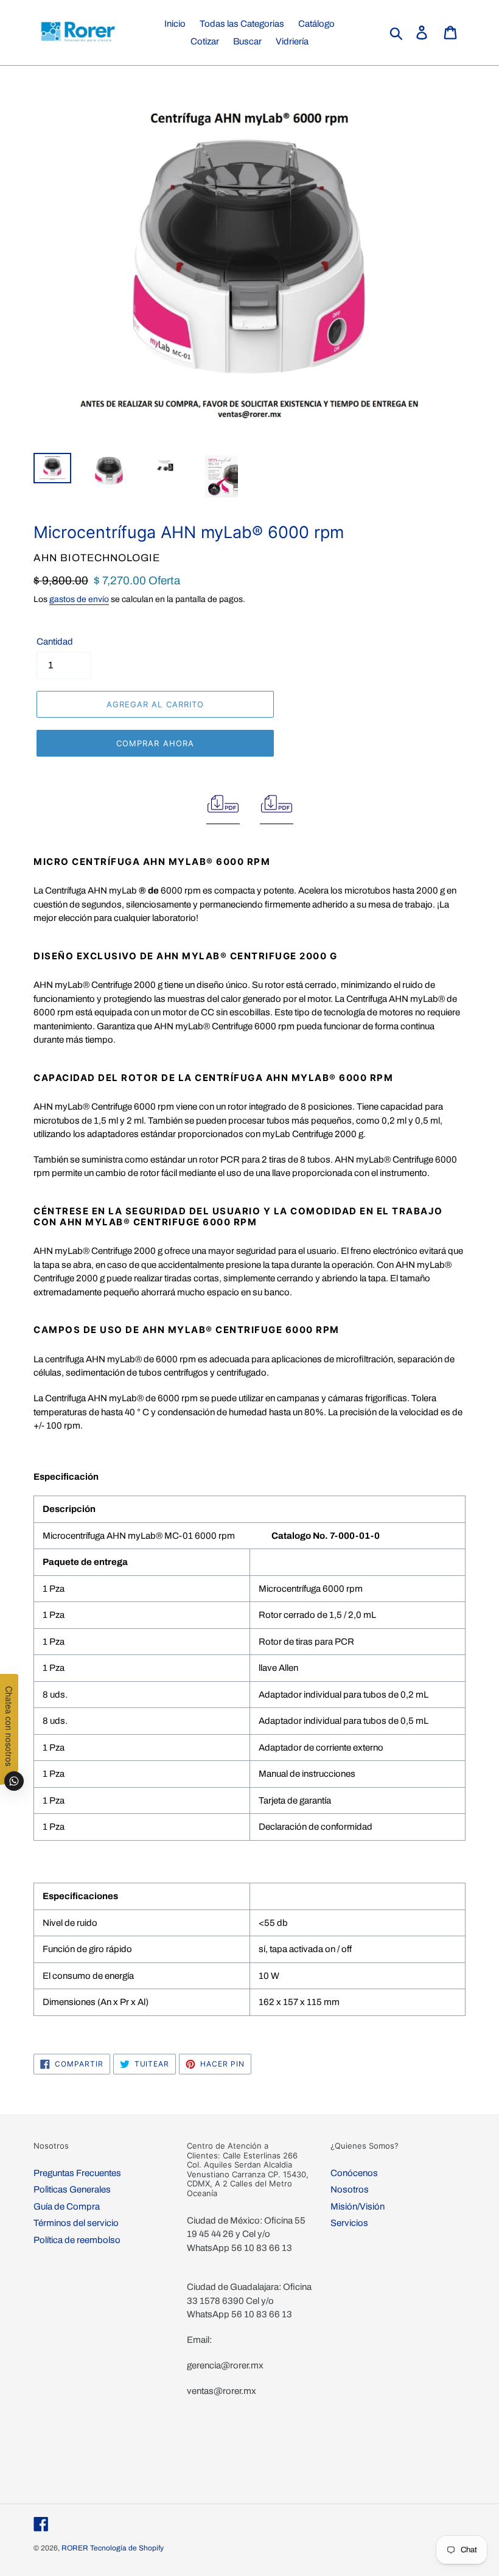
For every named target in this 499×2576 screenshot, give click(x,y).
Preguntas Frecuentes (77, 2173)
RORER (75, 2548)
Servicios (349, 2223)
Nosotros (350, 2189)
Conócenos (354, 2173)
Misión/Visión (358, 2207)
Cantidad (55, 642)
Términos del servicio (76, 2223)
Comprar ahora (155, 743)
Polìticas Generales (72, 2189)
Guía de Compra (67, 2207)
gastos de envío (79, 599)
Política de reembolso (77, 2240)
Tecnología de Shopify (127, 2548)
